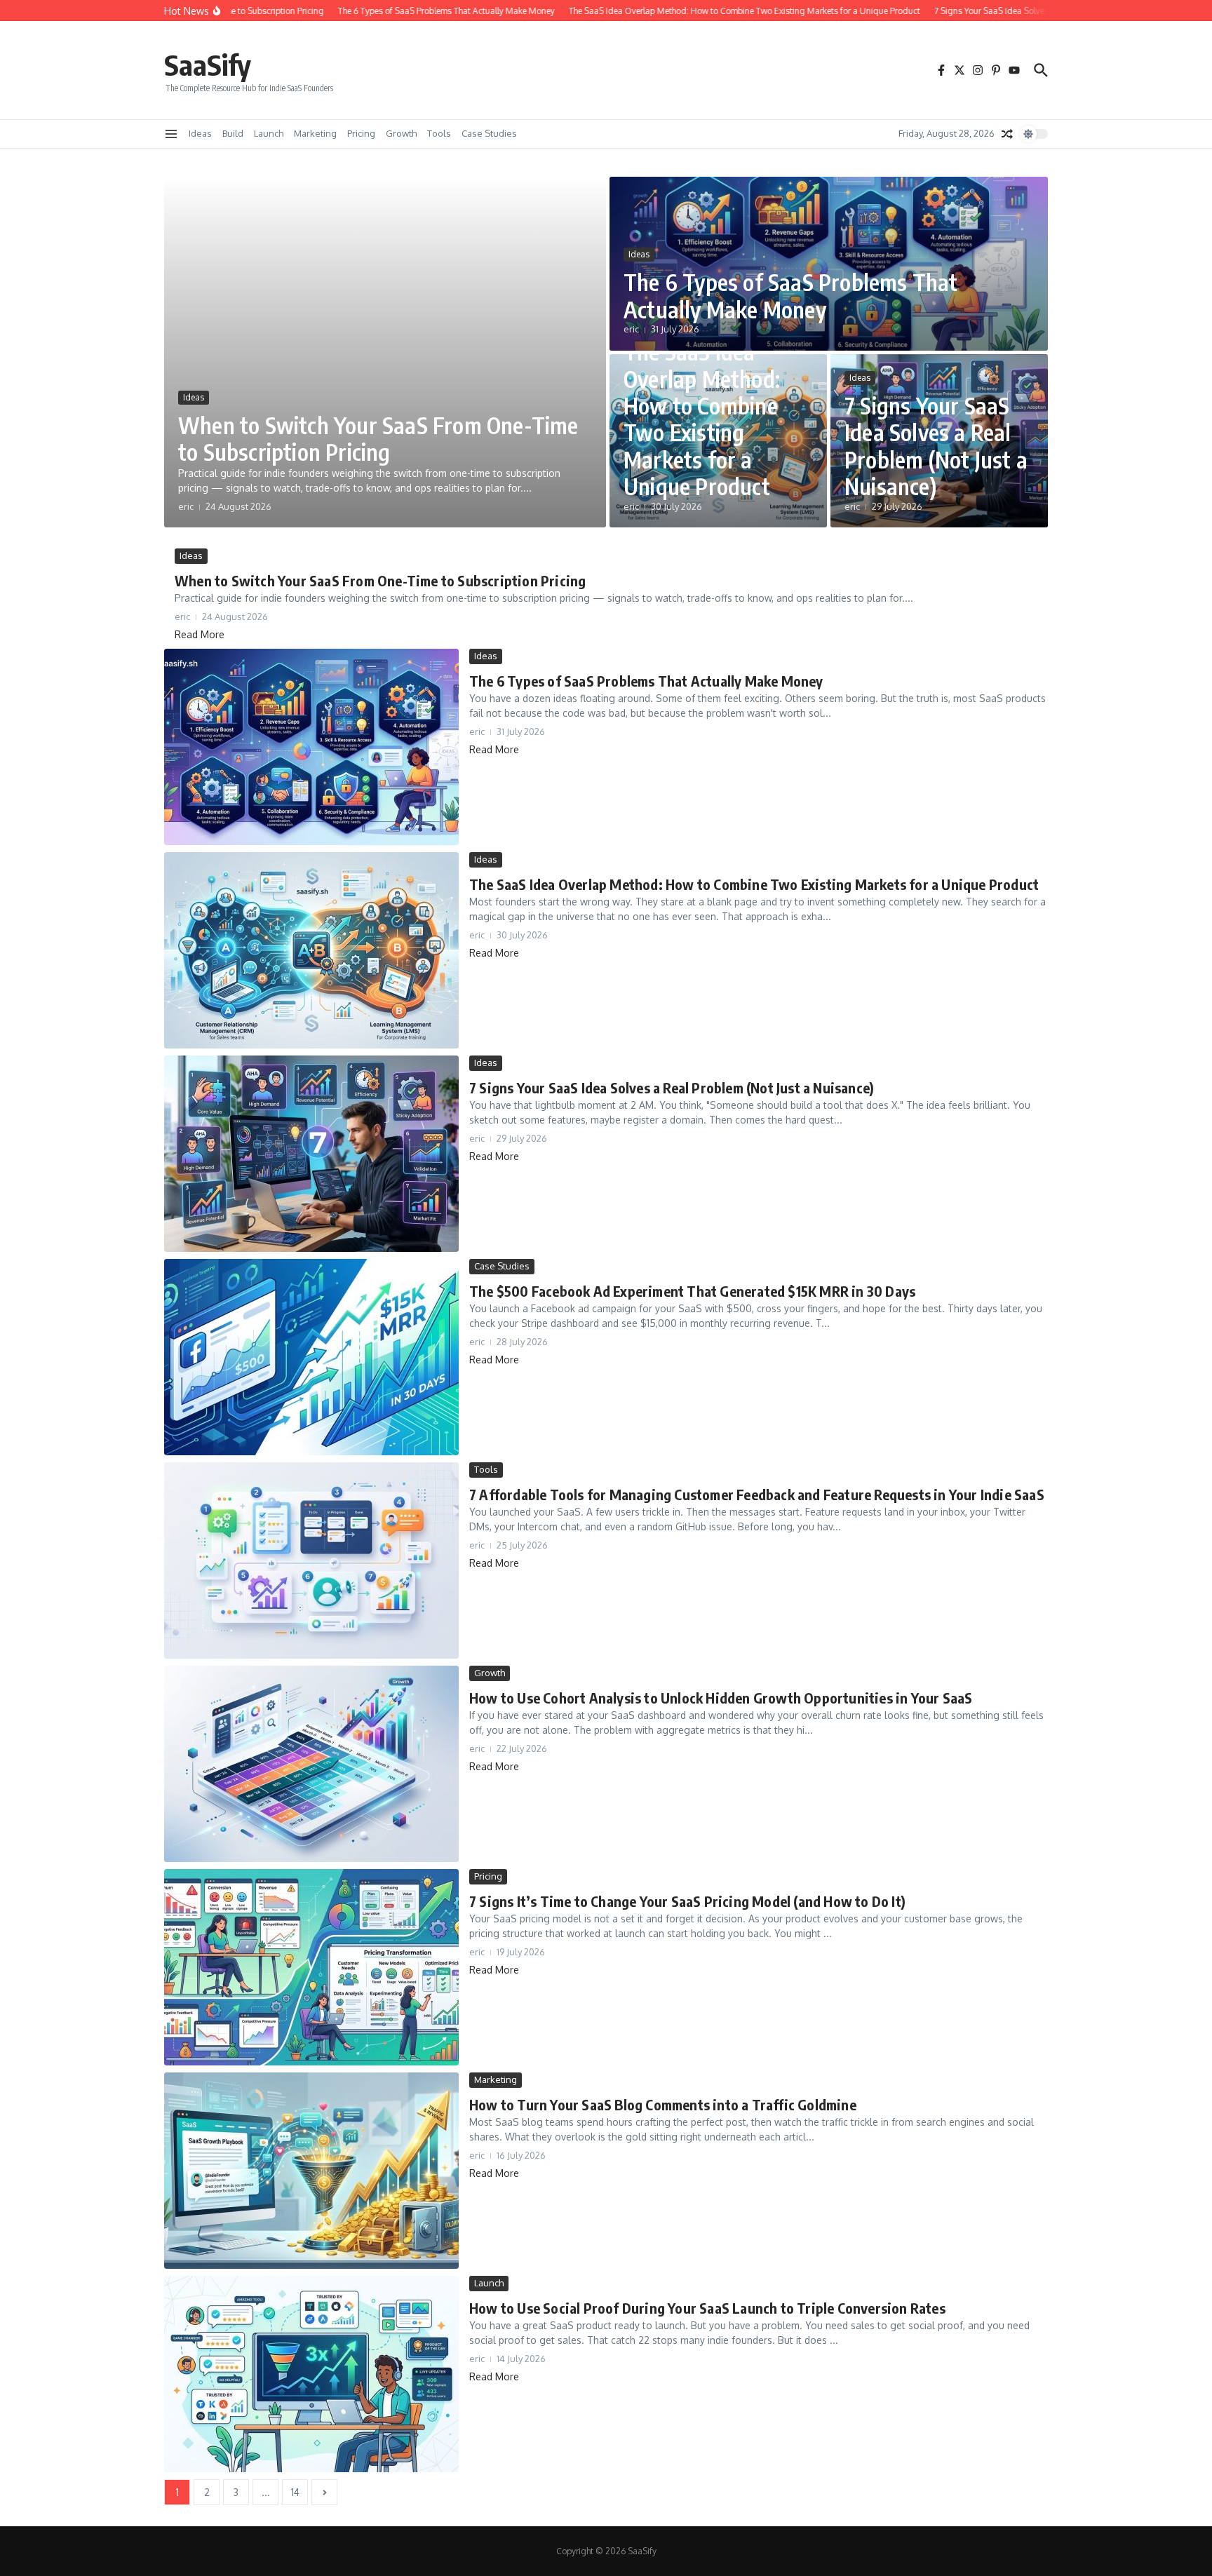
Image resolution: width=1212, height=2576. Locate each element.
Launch (269, 133)
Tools (439, 133)
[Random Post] (1007, 134)
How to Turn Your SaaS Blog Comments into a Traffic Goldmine (663, 2104)
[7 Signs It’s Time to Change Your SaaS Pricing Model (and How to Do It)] (311, 1967)
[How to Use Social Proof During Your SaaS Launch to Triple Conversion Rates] (311, 2374)
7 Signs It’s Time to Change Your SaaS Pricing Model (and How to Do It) (687, 1901)
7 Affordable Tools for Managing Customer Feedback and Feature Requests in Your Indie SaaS (757, 1494)
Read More (200, 634)
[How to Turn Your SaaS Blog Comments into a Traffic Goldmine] (311, 2171)
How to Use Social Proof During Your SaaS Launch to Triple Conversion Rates (707, 2308)
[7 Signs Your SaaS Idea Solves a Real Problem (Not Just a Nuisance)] (311, 1154)
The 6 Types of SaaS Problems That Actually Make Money (791, 295)
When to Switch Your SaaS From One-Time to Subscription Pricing (378, 438)
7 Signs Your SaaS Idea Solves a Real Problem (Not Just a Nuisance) (936, 446)
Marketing (315, 133)
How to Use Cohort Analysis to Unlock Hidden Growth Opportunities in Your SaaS (721, 1698)
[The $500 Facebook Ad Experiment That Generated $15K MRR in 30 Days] (311, 1357)
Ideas (200, 133)
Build (233, 133)
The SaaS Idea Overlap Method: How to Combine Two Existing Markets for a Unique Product (702, 419)
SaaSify (208, 65)
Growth (401, 133)
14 (295, 2492)
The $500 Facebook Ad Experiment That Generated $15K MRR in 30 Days (692, 1291)
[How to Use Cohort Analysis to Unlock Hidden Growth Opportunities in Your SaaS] (311, 1764)
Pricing (361, 133)
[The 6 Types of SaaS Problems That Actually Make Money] (311, 747)
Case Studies (489, 133)
